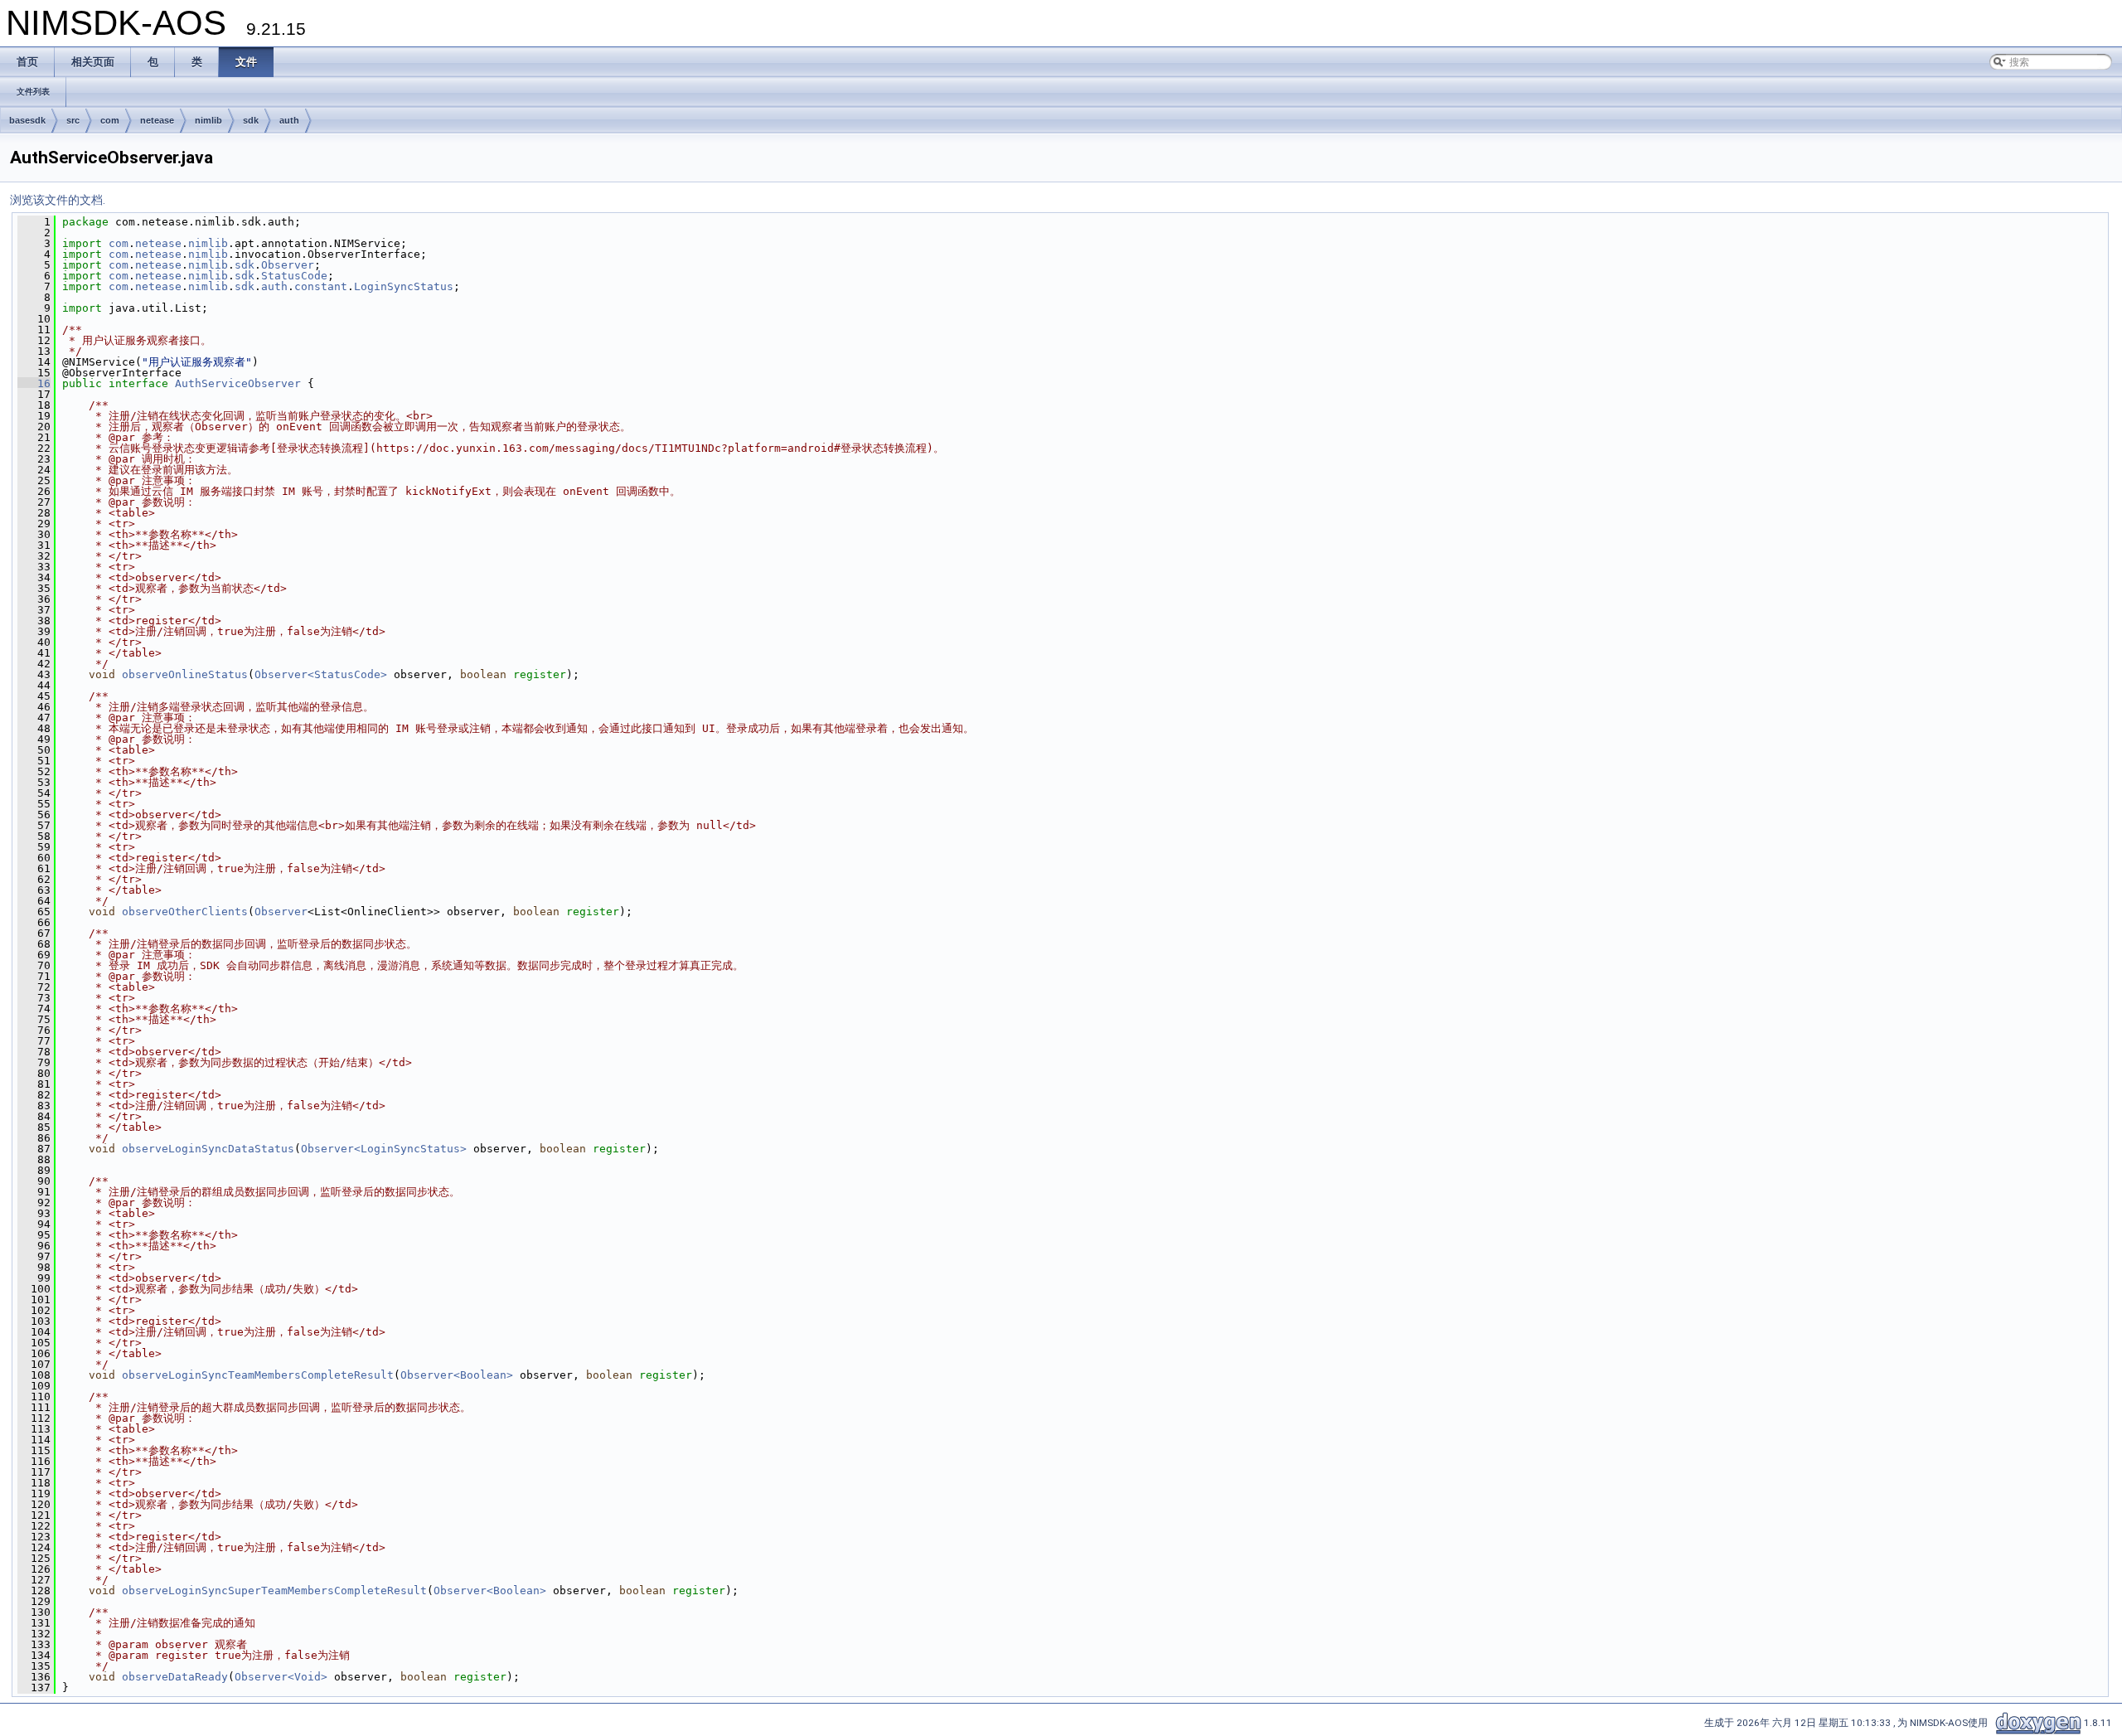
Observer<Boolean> (457, 1375)
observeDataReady (175, 1677)
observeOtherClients (185, 912)
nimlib (208, 120)
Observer (288, 265)
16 (34, 383)
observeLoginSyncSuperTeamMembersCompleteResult (274, 1591)
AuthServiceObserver (238, 383)
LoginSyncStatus (404, 286)
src (73, 120)
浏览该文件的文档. (58, 200)
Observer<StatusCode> (321, 674)
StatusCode (294, 276)
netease (157, 120)
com (110, 120)
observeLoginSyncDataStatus (208, 1149)
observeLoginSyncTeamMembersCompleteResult (258, 1375)
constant (321, 286)
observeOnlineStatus (185, 674)
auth (289, 120)
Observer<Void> (281, 1677)
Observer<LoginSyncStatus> (384, 1149)
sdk (251, 120)
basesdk (27, 120)
